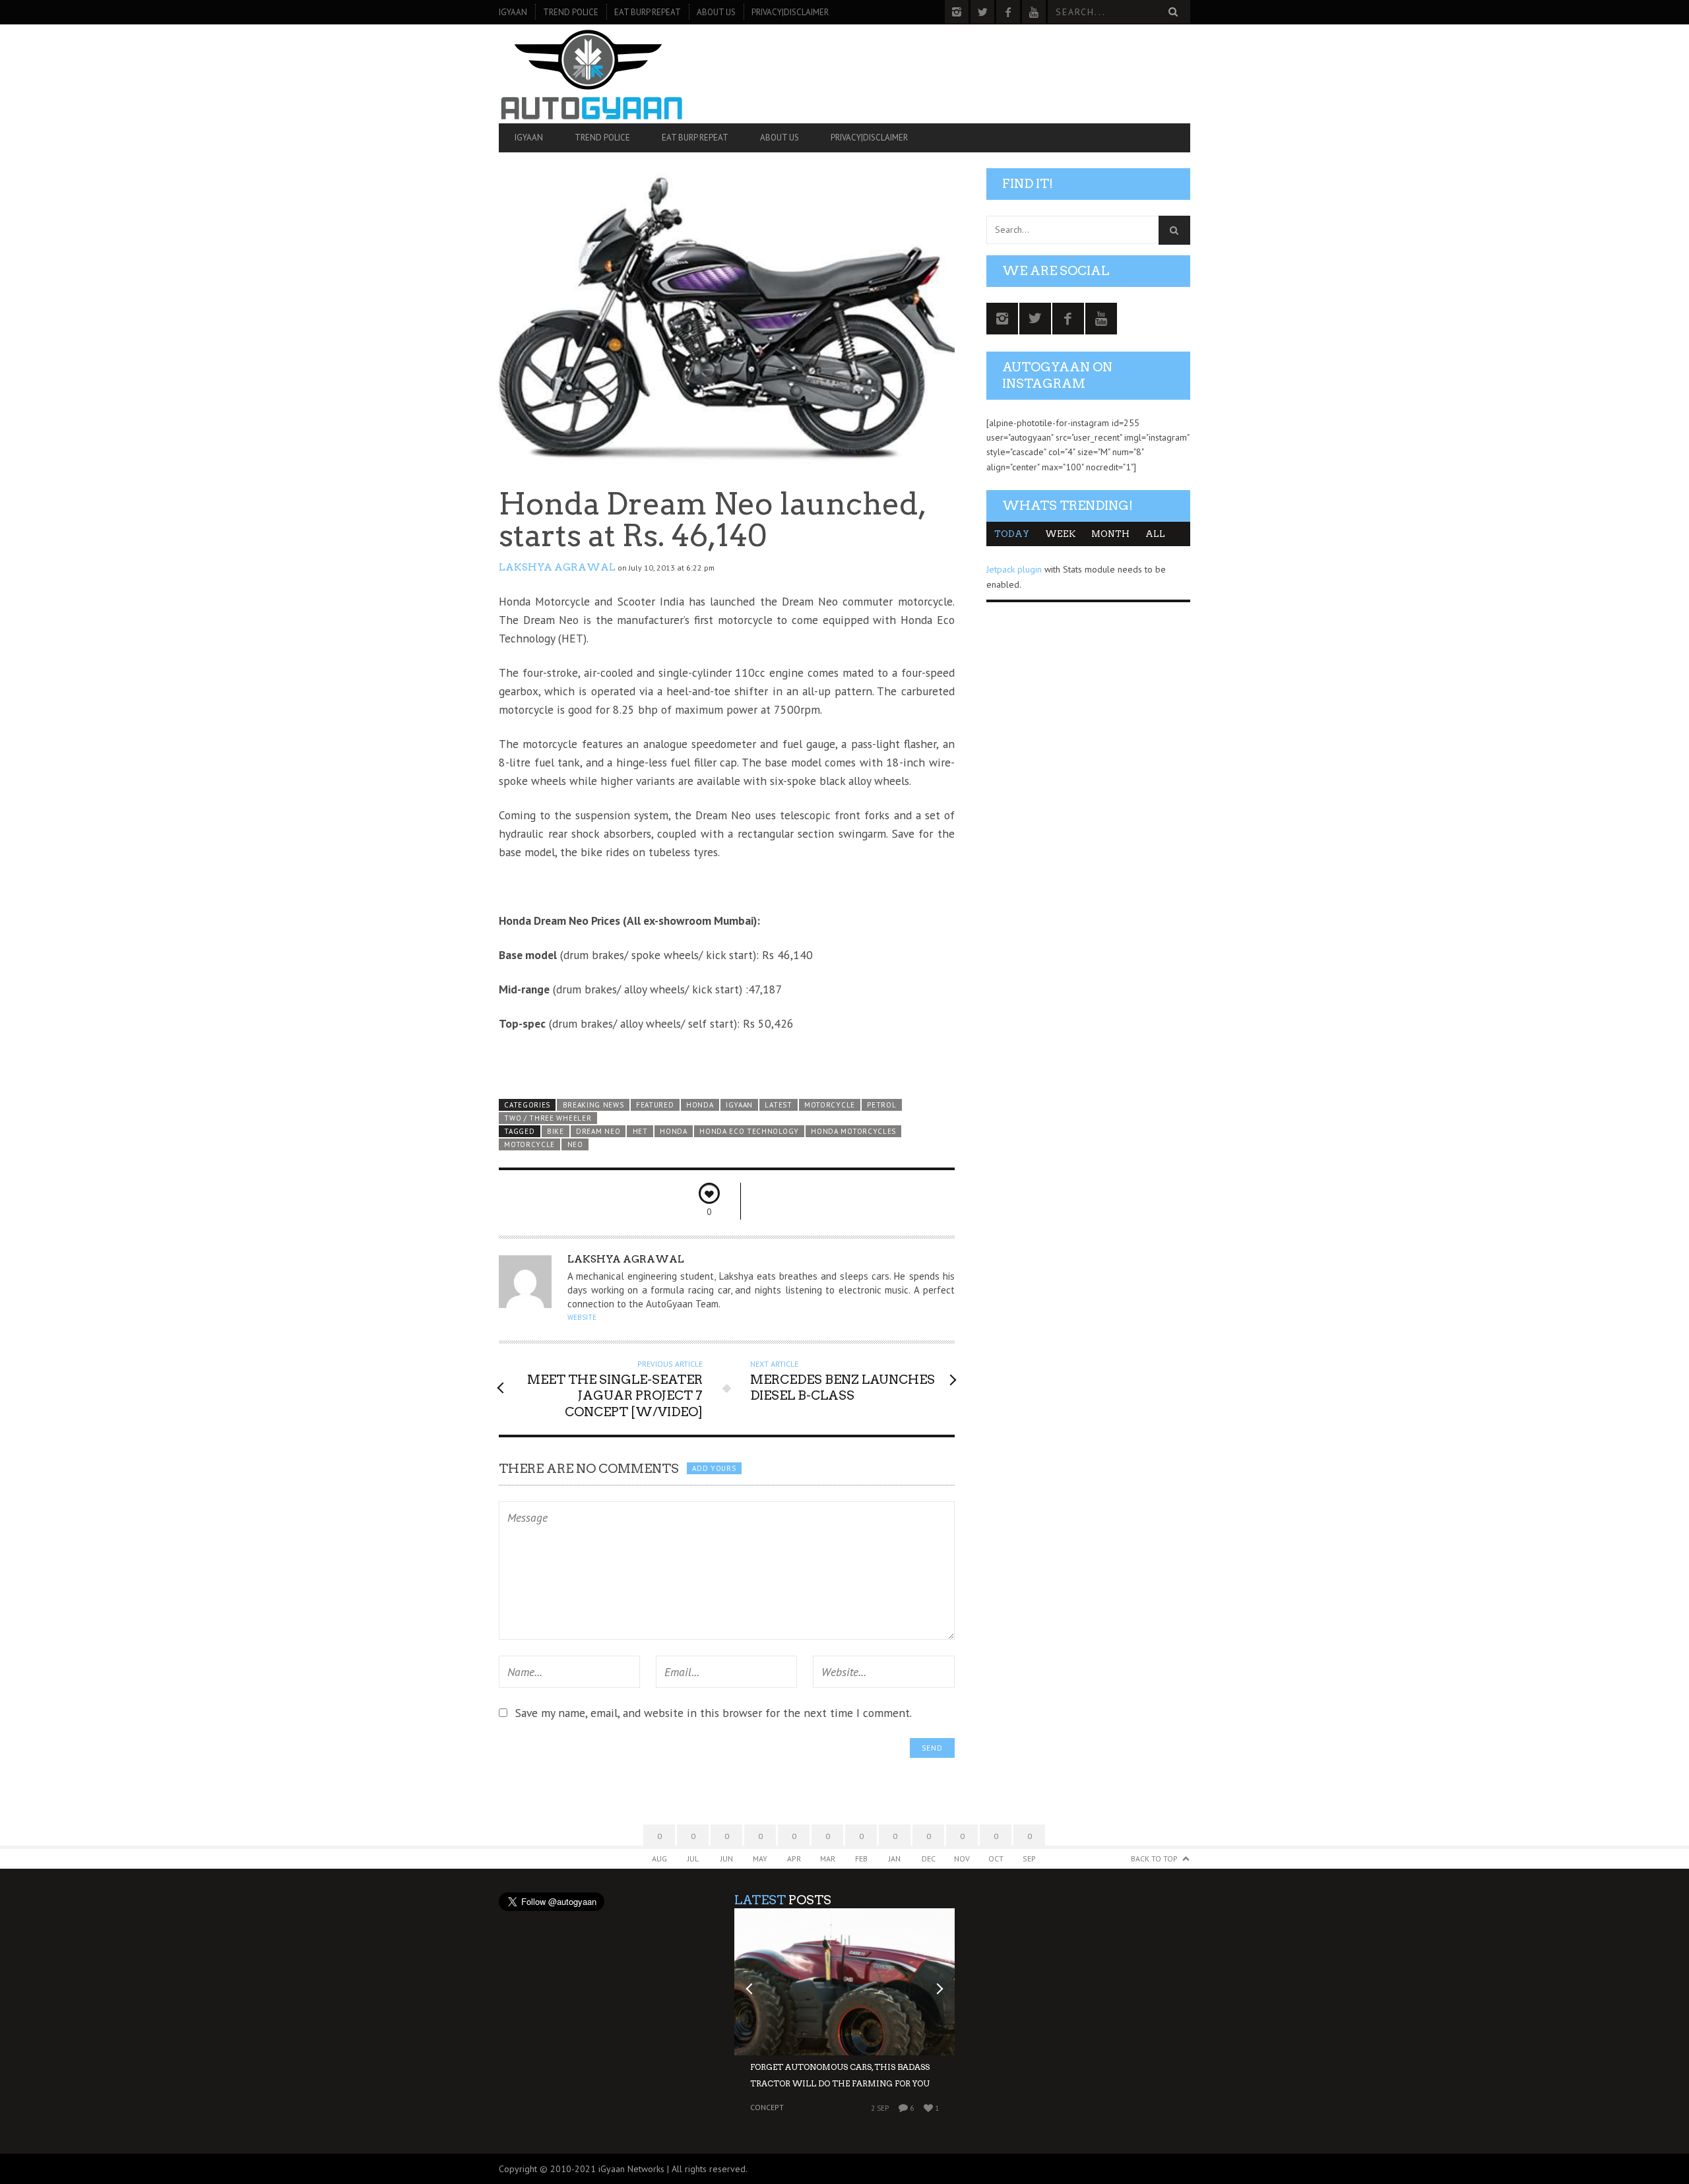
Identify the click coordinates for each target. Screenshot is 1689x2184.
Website (582, 1317)
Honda (700, 1105)
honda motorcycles (853, 1131)
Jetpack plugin (1014, 569)
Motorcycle (830, 1105)
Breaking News (593, 1105)
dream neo (598, 1131)
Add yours (714, 1468)
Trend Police (571, 12)
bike (556, 1131)
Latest (778, 1105)
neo (575, 1144)
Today (1012, 534)
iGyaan (513, 12)
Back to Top (1154, 1858)
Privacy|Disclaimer (790, 12)
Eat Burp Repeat (648, 12)
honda (673, 1131)
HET (640, 1131)
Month (1110, 534)
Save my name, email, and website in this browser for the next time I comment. (714, 1713)
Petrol (881, 1105)
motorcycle (529, 1144)
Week (1060, 534)
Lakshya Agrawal (557, 567)
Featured (655, 1105)
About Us (716, 12)
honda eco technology (749, 1131)
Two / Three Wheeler (548, 1118)
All (1155, 534)
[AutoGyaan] (602, 74)
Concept (767, 2107)
